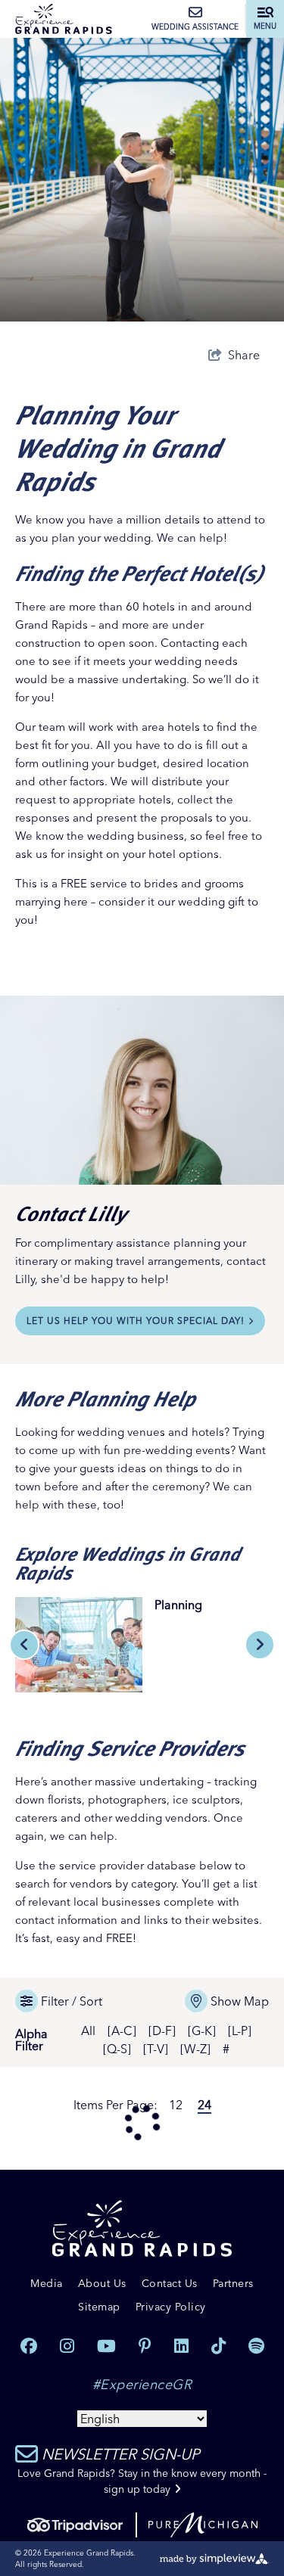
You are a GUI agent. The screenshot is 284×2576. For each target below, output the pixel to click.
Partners (233, 2283)
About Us (102, 2283)
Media (47, 2283)
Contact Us (170, 2283)
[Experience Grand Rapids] (64, 19)
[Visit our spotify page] (256, 2346)
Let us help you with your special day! (136, 1321)
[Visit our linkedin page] (181, 2346)
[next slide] (260, 1645)
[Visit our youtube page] (106, 2346)
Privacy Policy (171, 2307)
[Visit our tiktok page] (218, 2346)
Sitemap (99, 2307)
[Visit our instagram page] (67, 2346)
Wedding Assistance (195, 27)
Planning (178, 1605)
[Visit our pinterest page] (145, 2346)
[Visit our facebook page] (29, 2346)
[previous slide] (24, 1645)
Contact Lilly (71, 1212)
